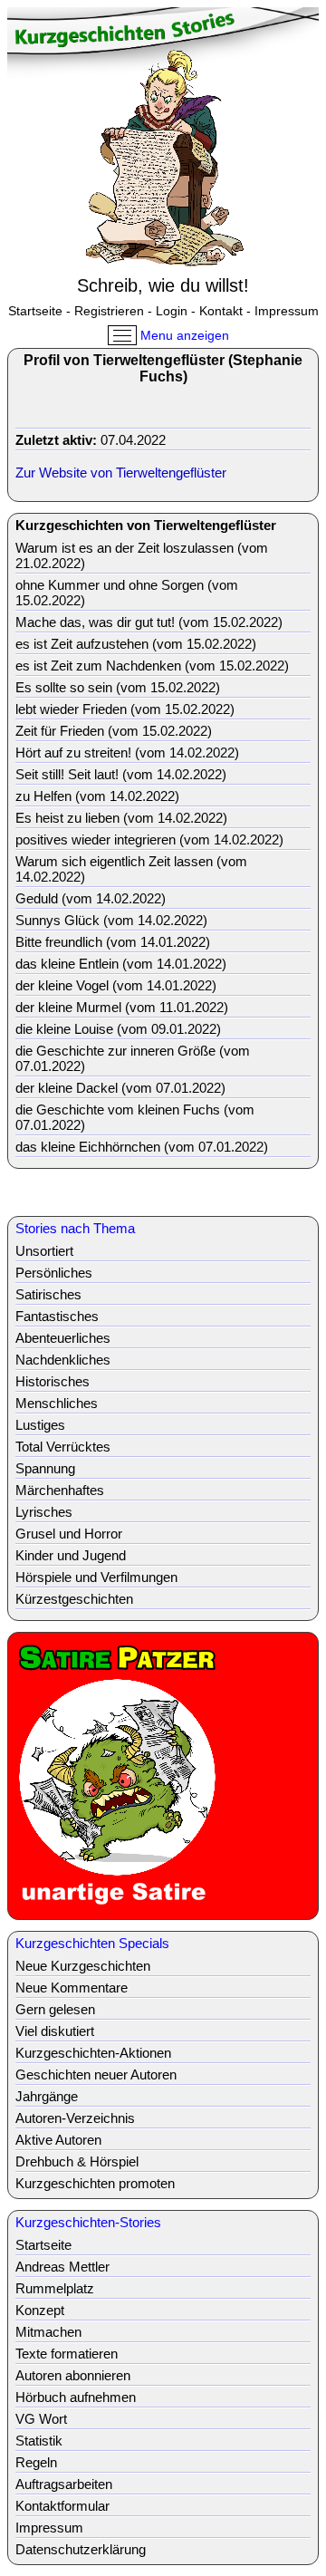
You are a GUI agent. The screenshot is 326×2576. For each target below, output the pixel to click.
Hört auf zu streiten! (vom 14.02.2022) (127, 753)
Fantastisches (57, 1316)
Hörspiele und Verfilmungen (96, 1577)
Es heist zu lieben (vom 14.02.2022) (121, 818)
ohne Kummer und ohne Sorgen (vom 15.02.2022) (127, 593)
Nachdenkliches (63, 1360)
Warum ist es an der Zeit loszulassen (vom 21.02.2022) (142, 555)
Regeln (36, 2462)
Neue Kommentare (72, 1987)
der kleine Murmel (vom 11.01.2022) (122, 1007)
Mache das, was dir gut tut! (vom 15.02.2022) (149, 622)
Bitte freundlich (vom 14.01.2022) (113, 942)
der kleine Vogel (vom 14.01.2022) (116, 985)
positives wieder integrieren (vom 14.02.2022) (149, 839)
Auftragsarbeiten (64, 2484)
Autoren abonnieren (73, 2375)
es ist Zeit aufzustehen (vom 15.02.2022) (136, 644)
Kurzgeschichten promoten (95, 2183)
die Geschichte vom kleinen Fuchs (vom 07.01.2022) (135, 1117)
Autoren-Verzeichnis (75, 2118)
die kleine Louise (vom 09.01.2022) (118, 1029)
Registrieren (109, 311)
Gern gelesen (55, 2009)
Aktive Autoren (58, 2140)
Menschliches (57, 1403)
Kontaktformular (62, 2506)
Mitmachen (48, 2332)
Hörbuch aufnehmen (76, 2397)
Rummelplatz (55, 2288)
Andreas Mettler (62, 2267)
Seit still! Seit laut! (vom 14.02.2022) (121, 774)
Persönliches (54, 1273)
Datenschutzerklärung (81, 2549)
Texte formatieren (67, 2354)
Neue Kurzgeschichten (83, 1966)
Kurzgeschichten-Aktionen (93, 2053)
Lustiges (40, 1425)
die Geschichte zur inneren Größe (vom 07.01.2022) (133, 1058)
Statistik (39, 2441)
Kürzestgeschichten (74, 1599)
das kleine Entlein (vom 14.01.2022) (121, 964)
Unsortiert (44, 1251)
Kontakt (221, 311)
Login (172, 311)
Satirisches (48, 1294)
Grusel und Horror (69, 1534)
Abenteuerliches (63, 1338)
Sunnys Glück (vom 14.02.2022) (111, 920)
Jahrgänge (47, 2096)
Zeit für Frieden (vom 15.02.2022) (114, 731)
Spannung (45, 1468)
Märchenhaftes (60, 1490)
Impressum (287, 311)
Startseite (35, 311)
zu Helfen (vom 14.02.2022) (97, 796)
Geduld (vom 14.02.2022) (91, 898)
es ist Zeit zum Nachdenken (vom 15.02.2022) (152, 666)
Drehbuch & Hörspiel (77, 2161)
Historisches (53, 1381)
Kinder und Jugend (71, 1555)
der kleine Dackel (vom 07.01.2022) (120, 1088)
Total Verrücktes (63, 1447)
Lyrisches (44, 1512)
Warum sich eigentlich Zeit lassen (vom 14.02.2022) (131, 869)
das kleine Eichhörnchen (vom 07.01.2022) (142, 1147)
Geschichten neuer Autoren (96, 2074)
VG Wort (41, 2419)
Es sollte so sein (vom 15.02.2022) (118, 687)
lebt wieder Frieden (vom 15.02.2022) (125, 709)
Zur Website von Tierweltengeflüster (121, 473)
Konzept (40, 2310)
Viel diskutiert (55, 2031)
